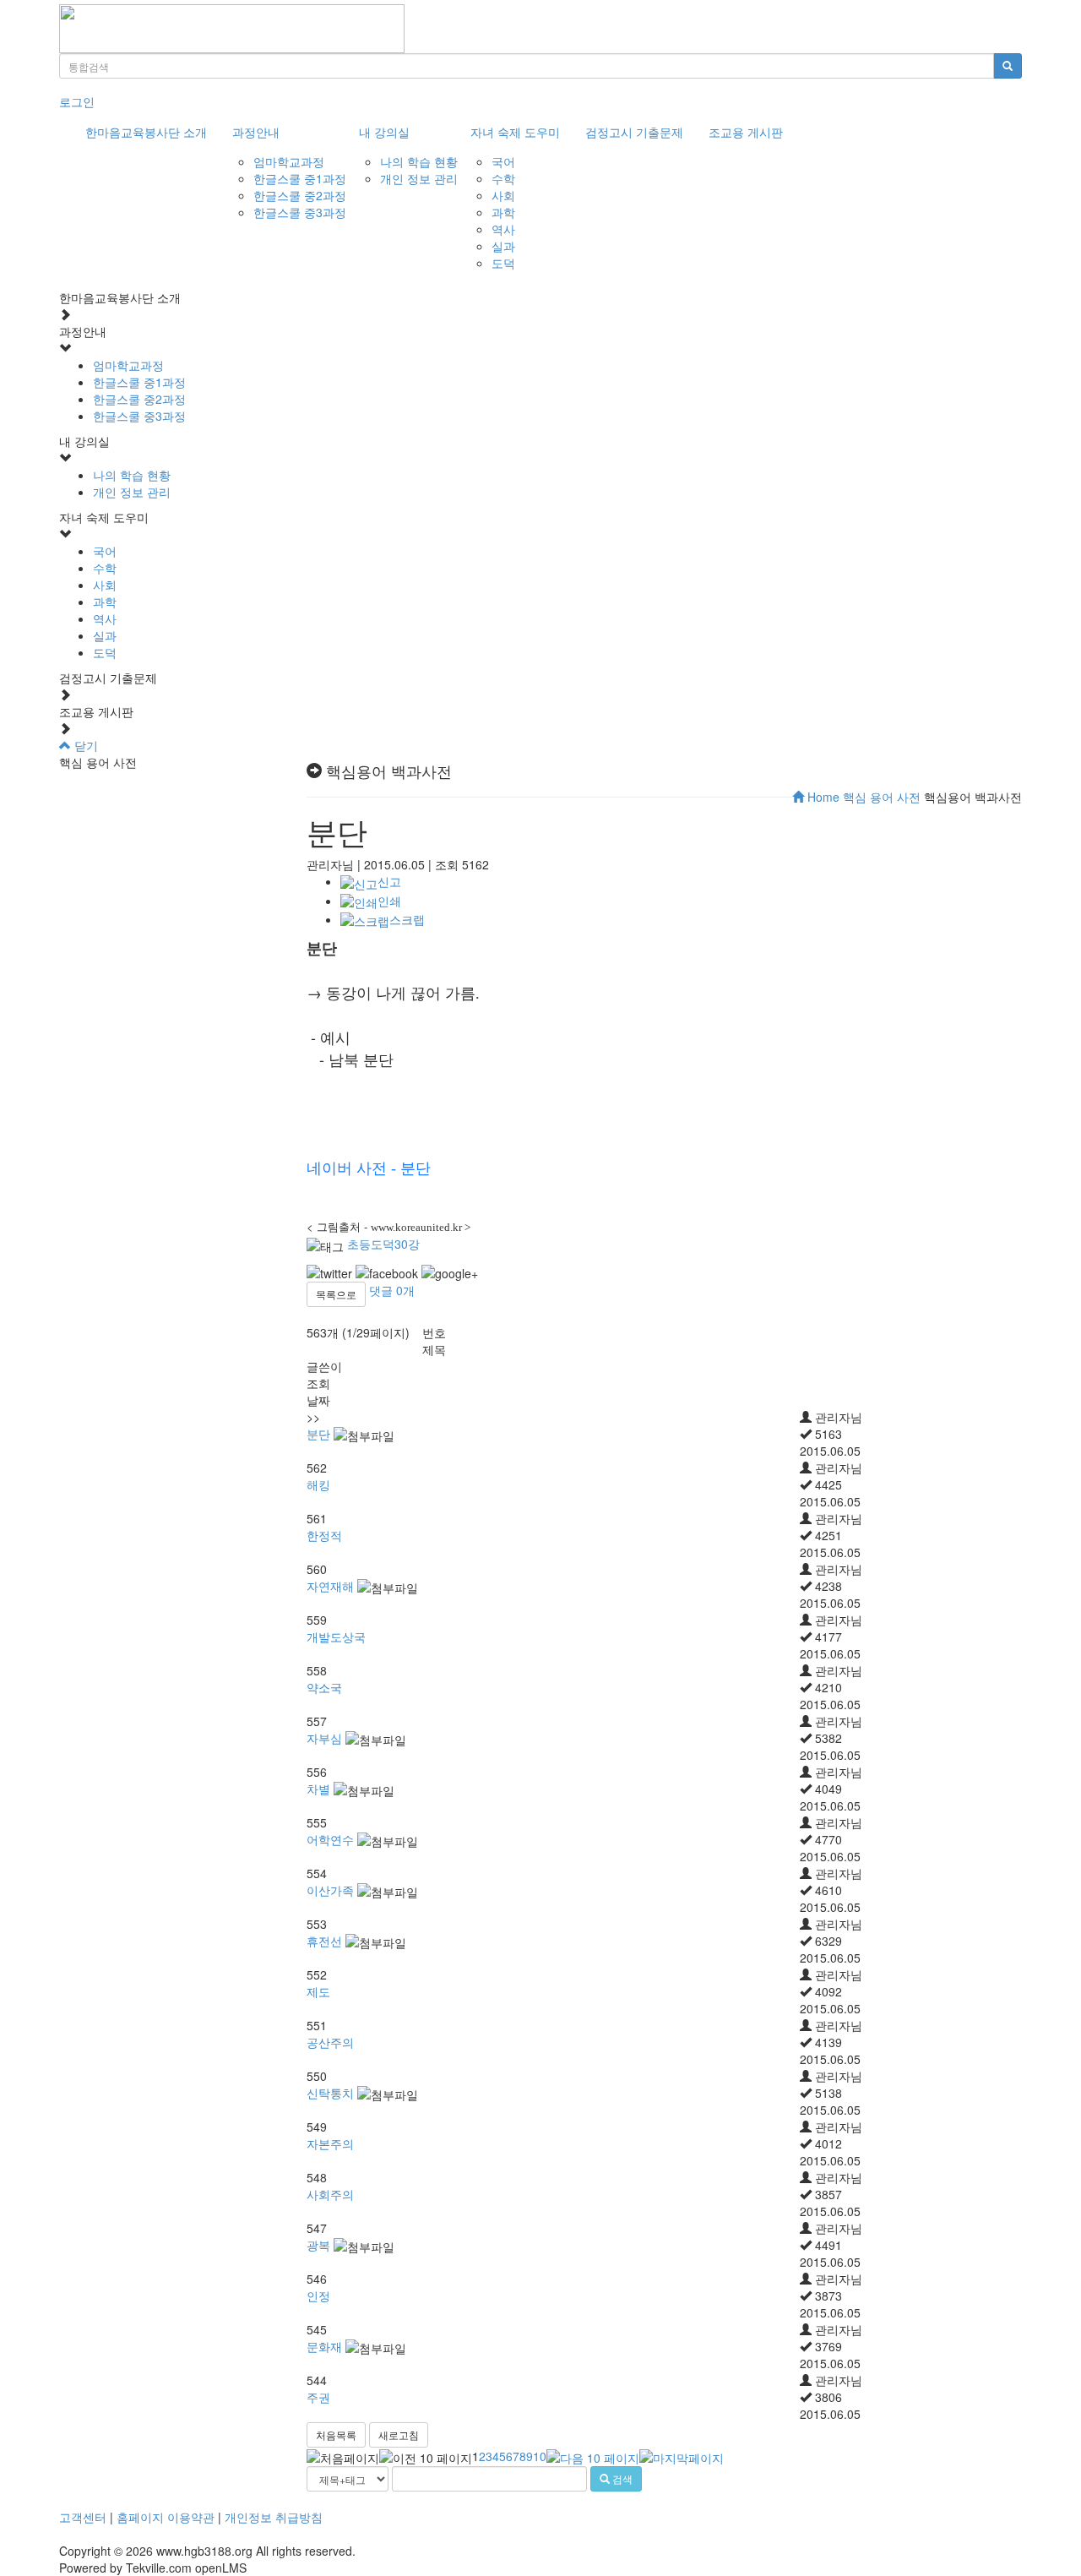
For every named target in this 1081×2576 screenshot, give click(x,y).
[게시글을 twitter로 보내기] (329, 1273)
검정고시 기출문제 (634, 132)
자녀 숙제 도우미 (515, 132)
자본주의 (330, 2143)
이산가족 (330, 1890)
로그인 (77, 101)
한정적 (324, 1535)
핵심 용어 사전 (882, 797)
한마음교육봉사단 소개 (146, 132)
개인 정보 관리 (419, 178)
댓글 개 (392, 1290)
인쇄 (389, 901)
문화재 (324, 2346)
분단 (318, 1434)
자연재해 (330, 1586)
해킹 (318, 1484)
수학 (503, 178)
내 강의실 (384, 132)
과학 (503, 212)
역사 (503, 229)
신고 (389, 881)
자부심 (324, 1738)
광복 (318, 2245)
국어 (503, 161)
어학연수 (330, 1839)
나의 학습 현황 (419, 161)
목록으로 (336, 1294)
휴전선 (324, 1941)
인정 (318, 2296)
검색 (621, 2478)
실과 (503, 246)
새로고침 (399, 2434)
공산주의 (330, 2042)
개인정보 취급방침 (274, 2517)
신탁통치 (330, 2093)
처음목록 (336, 2434)
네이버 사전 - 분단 (369, 1168)
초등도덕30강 (383, 1244)
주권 (318, 2397)
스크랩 (407, 919)
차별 (318, 1789)
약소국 (324, 1687)
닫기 (84, 745)
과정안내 (256, 132)
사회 (503, 195)
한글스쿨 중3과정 (300, 212)
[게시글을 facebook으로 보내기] (387, 1273)
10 (540, 2456)
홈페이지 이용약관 (166, 2517)
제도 (318, 1991)
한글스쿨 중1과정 (300, 178)
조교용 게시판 (746, 132)
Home (822, 797)
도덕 (503, 263)
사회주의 (330, 2194)
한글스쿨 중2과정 (300, 195)
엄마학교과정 (289, 161)
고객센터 (83, 2517)
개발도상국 (336, 1637)
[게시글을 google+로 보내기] (450, 1273)
